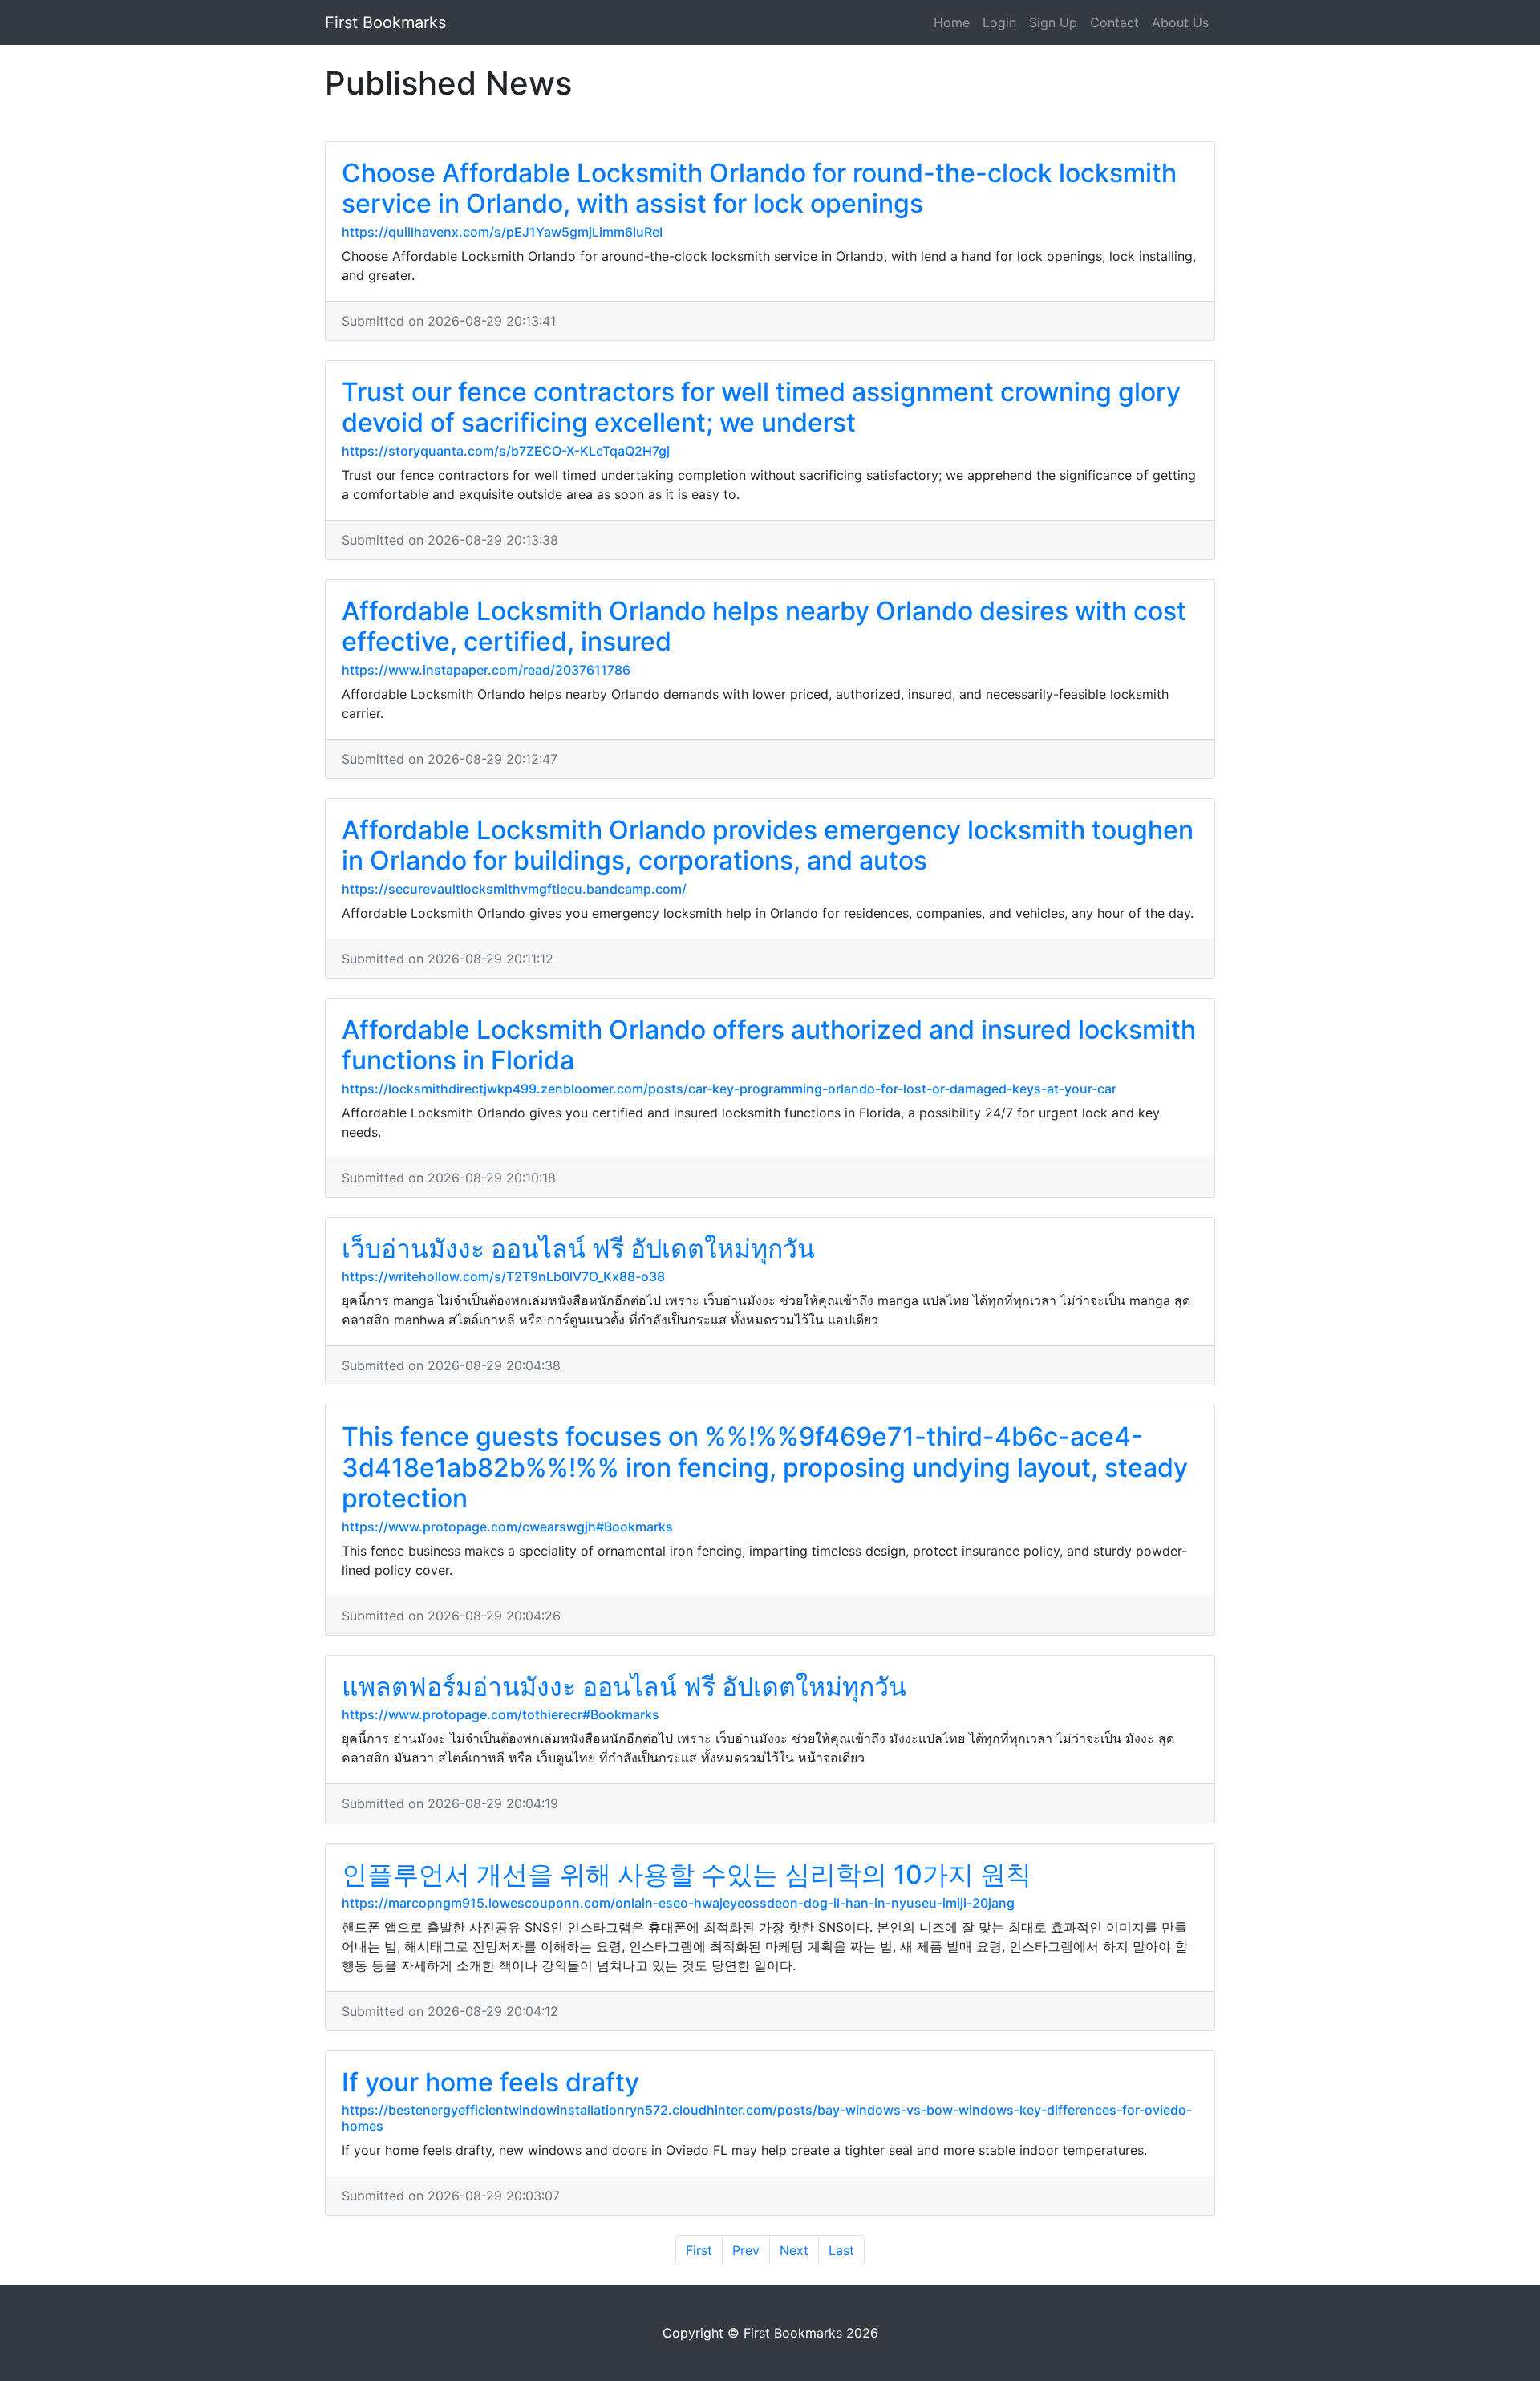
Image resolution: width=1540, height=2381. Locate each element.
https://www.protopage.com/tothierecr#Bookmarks (500, 1714)
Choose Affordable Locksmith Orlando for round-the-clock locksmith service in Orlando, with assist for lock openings (759, 188)
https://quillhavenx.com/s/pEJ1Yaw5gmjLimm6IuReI (502, 232)
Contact (1114, 22)
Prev (746, 2250)
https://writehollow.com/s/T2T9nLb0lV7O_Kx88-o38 (503, 1276)
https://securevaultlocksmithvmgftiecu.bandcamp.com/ (514, 889)
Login (999, 22)
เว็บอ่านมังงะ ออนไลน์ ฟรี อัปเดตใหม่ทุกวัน (578, 1249)
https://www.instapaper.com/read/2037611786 (486, 670)
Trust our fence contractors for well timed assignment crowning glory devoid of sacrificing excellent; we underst (761, 407)
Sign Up (1053, 22)
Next (794, 2250)
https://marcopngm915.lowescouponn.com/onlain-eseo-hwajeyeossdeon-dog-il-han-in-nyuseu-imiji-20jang (678, 1903)
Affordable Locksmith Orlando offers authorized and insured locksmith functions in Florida (769, 1045)
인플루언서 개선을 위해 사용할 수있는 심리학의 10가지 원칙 (687, 1874)
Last (841, 2250)
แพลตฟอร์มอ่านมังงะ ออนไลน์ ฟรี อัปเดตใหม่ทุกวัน (624, 1687)
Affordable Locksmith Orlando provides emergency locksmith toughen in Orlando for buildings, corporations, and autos (768, 845)
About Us (1180, 22)
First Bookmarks (385, 22)
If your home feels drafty (490, 2082)
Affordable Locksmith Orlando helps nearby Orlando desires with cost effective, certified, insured (764, 626)
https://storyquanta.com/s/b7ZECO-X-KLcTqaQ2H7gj (506, 451)
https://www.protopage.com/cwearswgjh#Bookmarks (507, 1527)
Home (952, 22)
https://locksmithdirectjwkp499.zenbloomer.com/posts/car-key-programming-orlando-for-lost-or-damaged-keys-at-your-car (729, 1089)
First (699, 2250)
